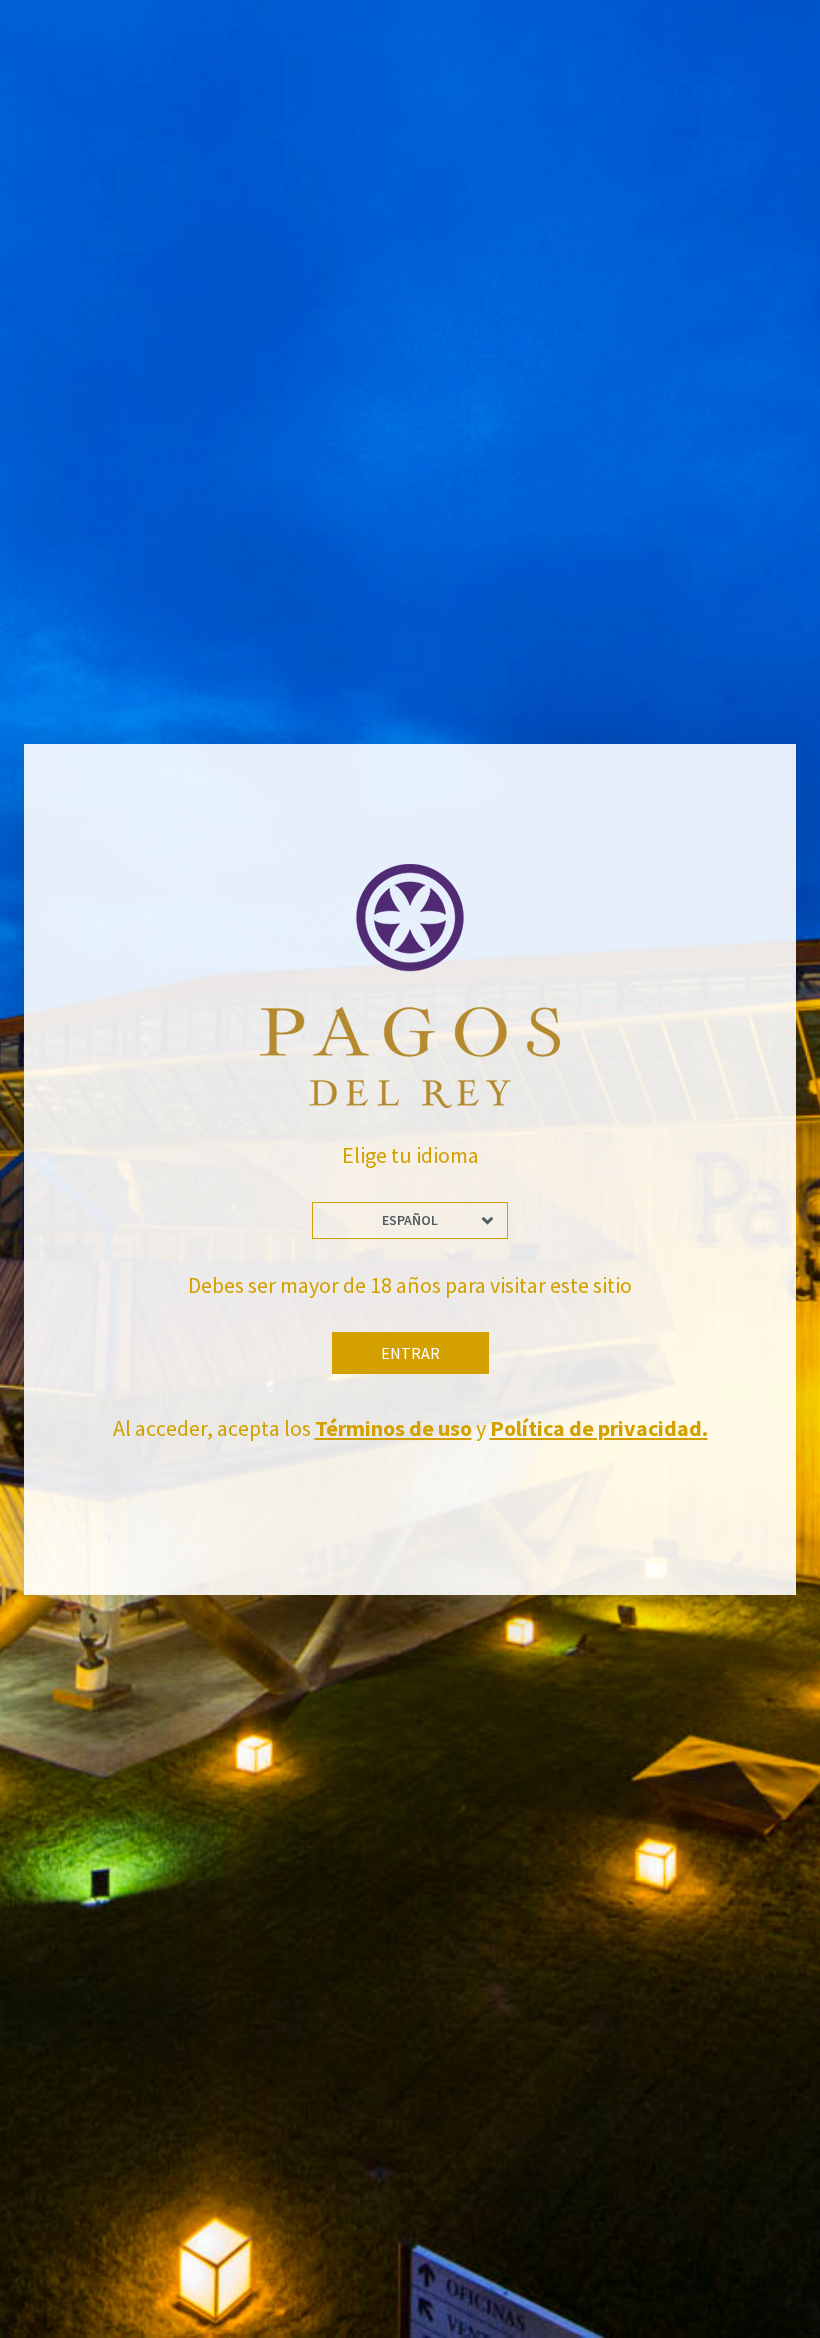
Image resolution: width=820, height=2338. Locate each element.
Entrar (410, 1353)
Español (410, 1220)
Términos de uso (393, 1428)
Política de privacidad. (599, 1428)
